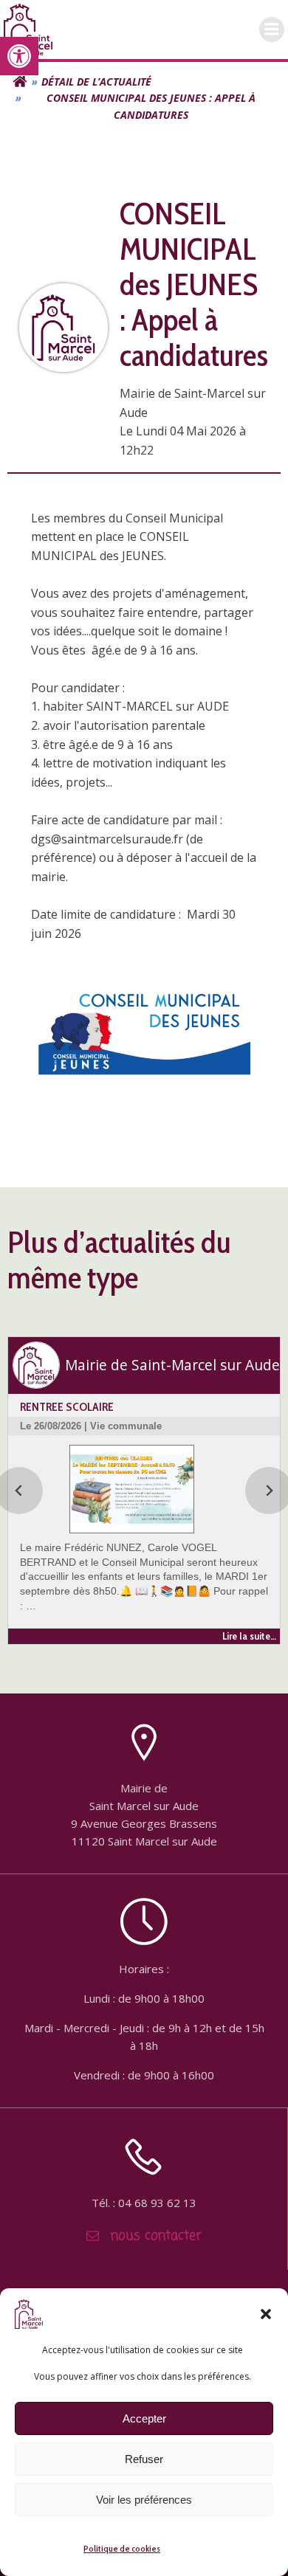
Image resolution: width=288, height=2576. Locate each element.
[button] (19, 56)
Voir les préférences (144, 2500)
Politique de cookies (122, 2548)
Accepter (144, 2418)
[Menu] (272, 30)
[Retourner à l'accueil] (20, 82)
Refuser (144, 2459)
